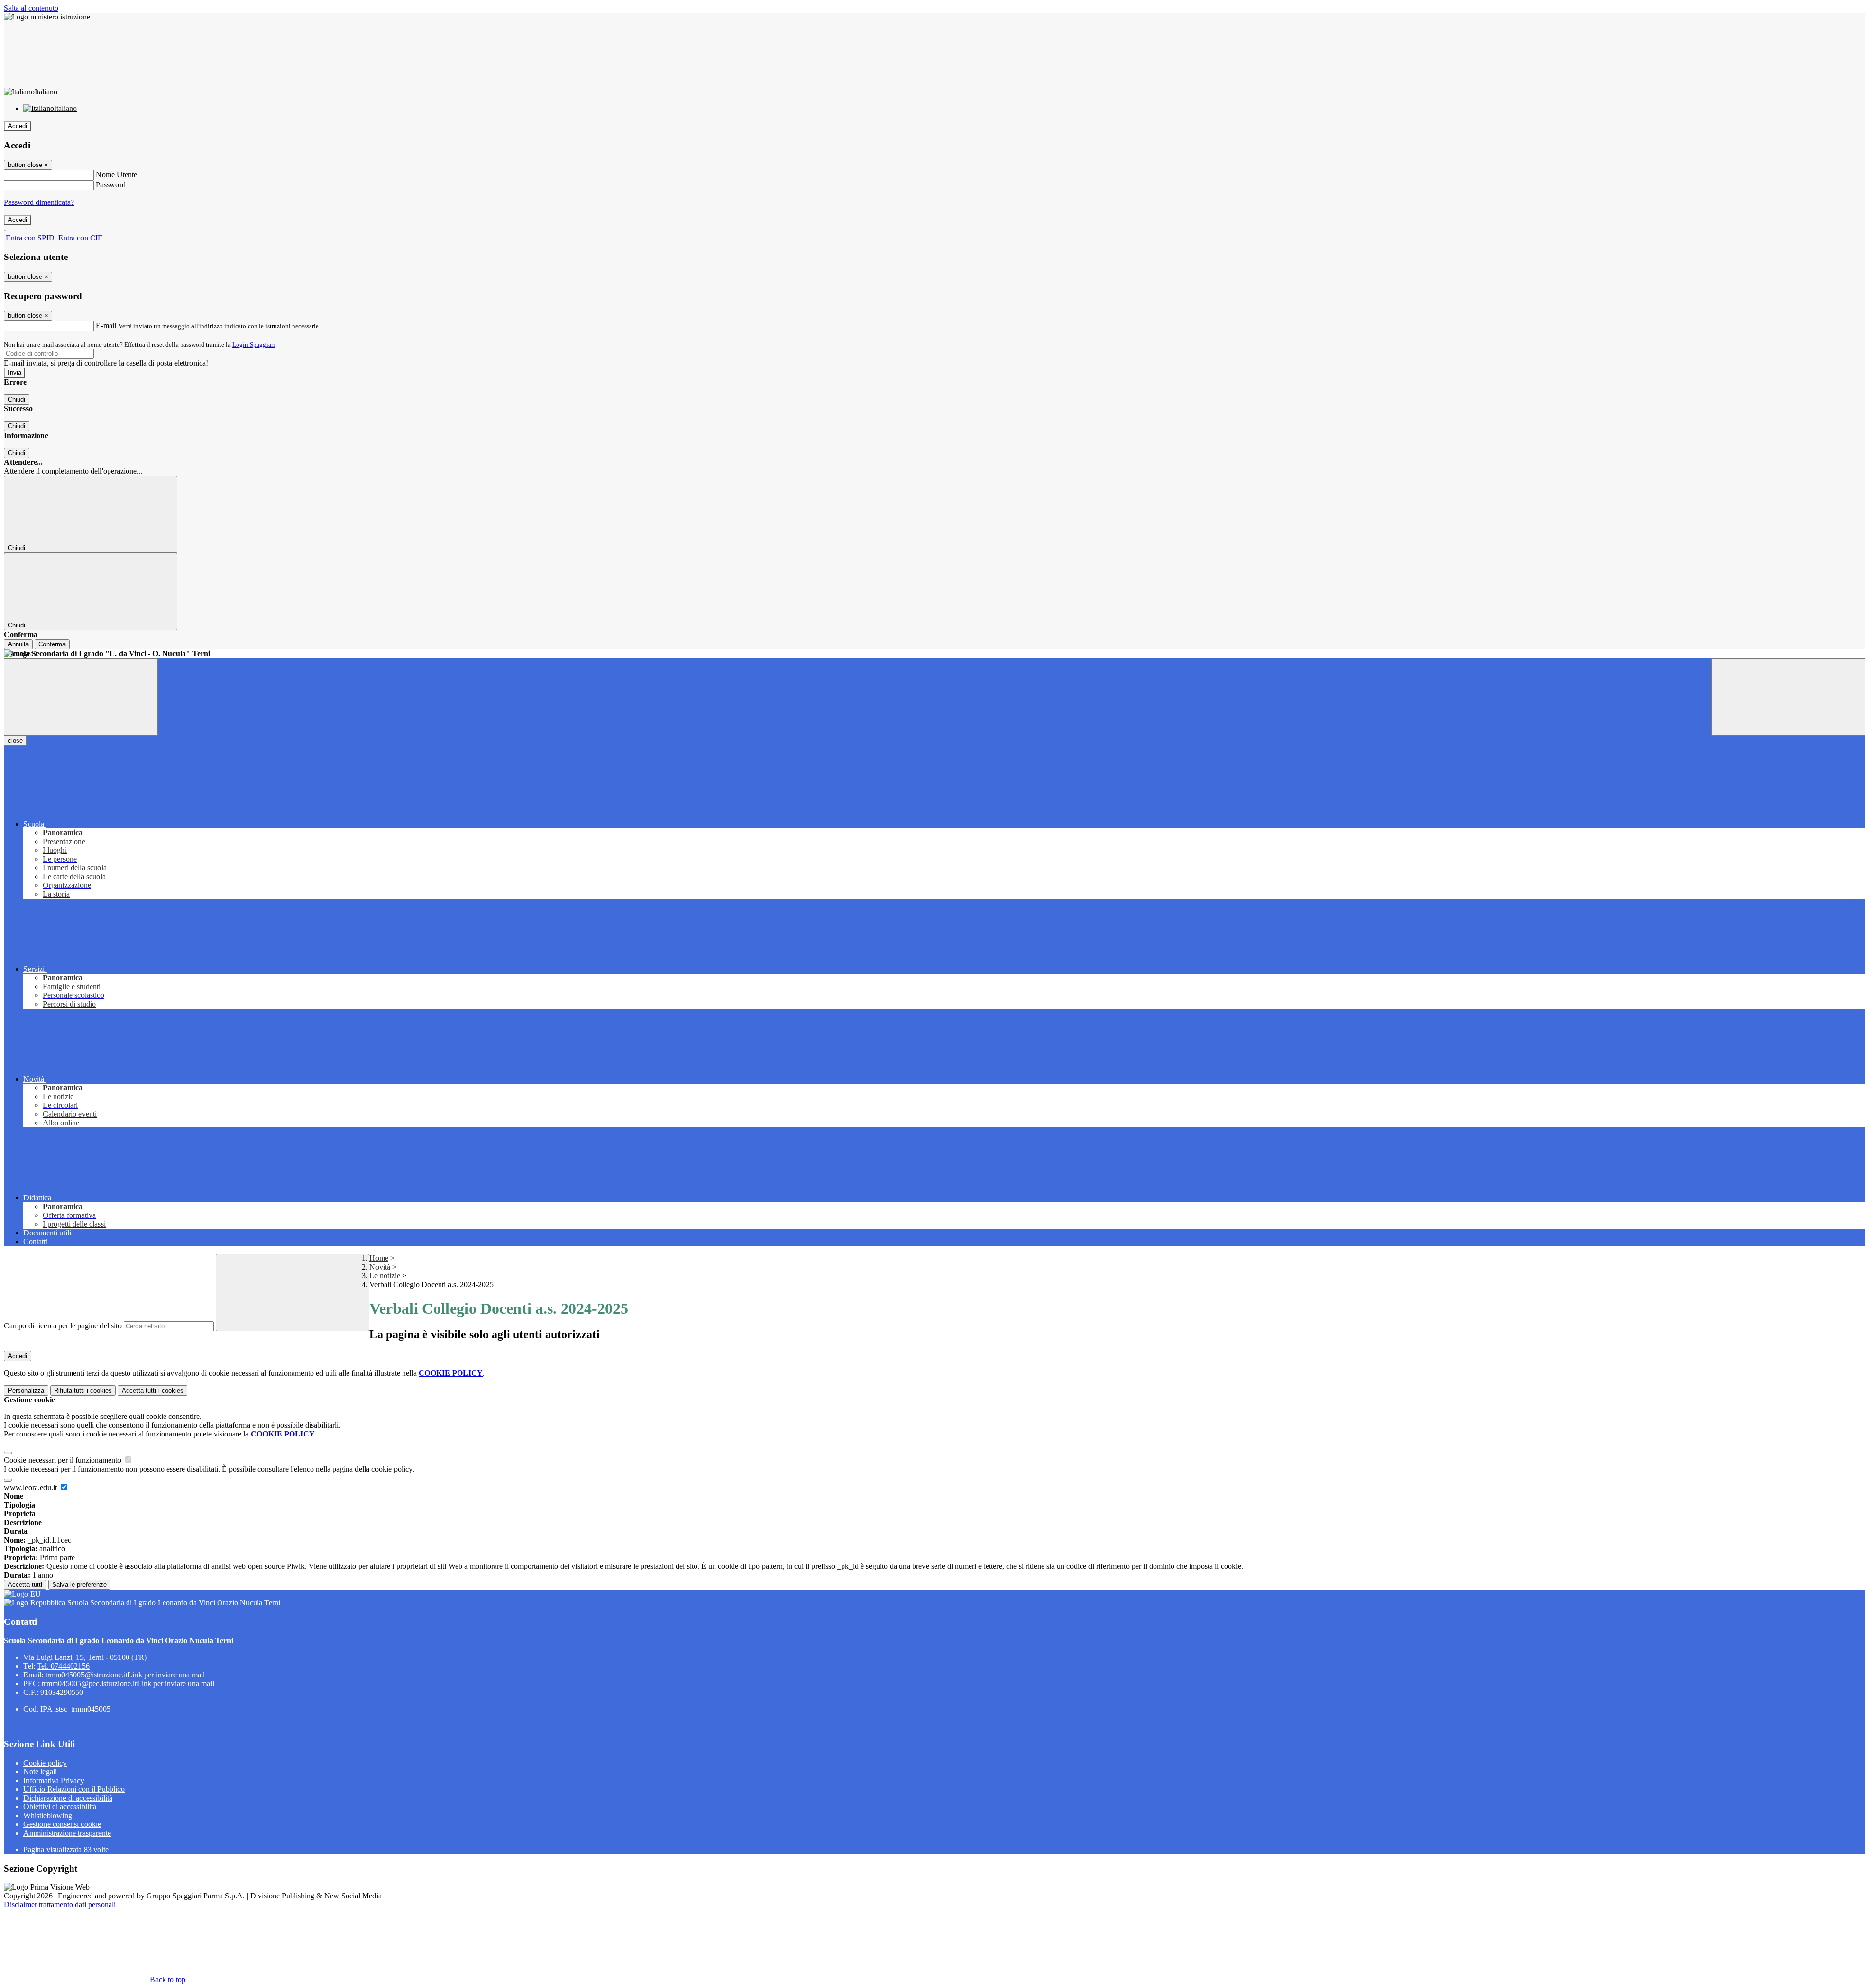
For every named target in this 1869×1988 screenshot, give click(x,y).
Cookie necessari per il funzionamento (64, 1460)
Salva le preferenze (79, 1585)
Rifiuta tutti (83, 1390)
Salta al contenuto (31, 8)
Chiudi (17, 399)
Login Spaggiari (254, 344)
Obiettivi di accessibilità (60, 1807)
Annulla (18, 644)
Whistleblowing (48, 1815)
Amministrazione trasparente (67, 1833)
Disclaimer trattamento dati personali (60, 1905)
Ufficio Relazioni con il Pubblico (74, 1789)
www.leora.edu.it (31, 1487)
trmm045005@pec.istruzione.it (128, 1684)
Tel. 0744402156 (63, 1666)
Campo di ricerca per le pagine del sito (63, 1326)
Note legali (40, 1772)
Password (111, 185)
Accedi (18, 126)
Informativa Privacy (54, 1780)
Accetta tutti (153, 1390)
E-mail (106, 325)
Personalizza (26, 1390)
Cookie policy (45, 1763)
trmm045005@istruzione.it (125, 1675)
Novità (380, 1267)
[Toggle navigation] (81, 697)
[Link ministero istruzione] (47, 17)
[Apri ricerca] (1788, 697)
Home (379, 1258)
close (15, 741)
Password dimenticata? (39, 202)
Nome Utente (117, 175)
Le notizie (385, 1276)
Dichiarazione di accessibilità (68, 1798)
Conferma (52, 644)
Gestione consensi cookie (62, 1824)
